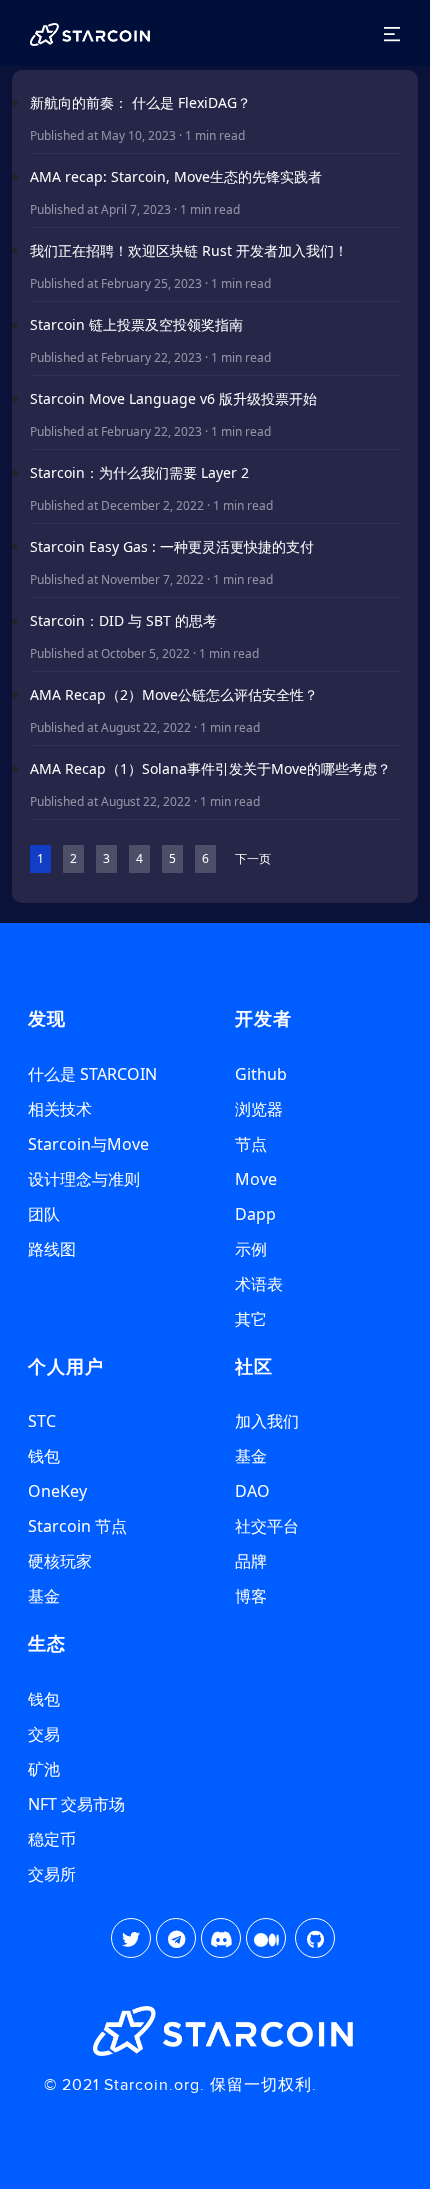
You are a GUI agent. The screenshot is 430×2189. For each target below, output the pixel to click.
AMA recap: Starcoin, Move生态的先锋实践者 (176, 176)
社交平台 (267, 1526)
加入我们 (267, 1421)
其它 (251, 1319)
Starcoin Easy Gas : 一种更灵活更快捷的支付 (172, 546)
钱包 (44, 1456)
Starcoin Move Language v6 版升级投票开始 (173, 398)
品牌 (251, 1561)
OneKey (57, 1491)
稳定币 (52, 1839)
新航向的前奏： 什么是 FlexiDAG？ (140, 102)
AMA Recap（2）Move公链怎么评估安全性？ (174, 694)
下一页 (253, 858)
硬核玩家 (60, 1561)
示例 (251, 1249)
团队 (44, 1214)
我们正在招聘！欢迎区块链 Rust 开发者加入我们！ (189, 250)
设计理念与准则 (84, 1179)
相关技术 (60, 1109)
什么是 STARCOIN (92, 1074)
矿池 (44, 1769)
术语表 (259, 1284)
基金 (44, 1596)
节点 (251, 1144)
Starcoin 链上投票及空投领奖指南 (136, 324)
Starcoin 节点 (77, 1526)
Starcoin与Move (88, 1144)
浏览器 (259, 1109)
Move (256, 1179)
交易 (44, 1734)
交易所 (52, 1874)
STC (42, 1421)
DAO (252, 1491)
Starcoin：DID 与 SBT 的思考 (123, 620)
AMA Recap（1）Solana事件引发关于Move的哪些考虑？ (210, 768)
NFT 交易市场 (76, 1804)
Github (261, 1074)
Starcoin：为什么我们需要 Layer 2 (139, 472)
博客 (251, 1596)
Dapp (255, 1214)
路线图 (52, 1249)
